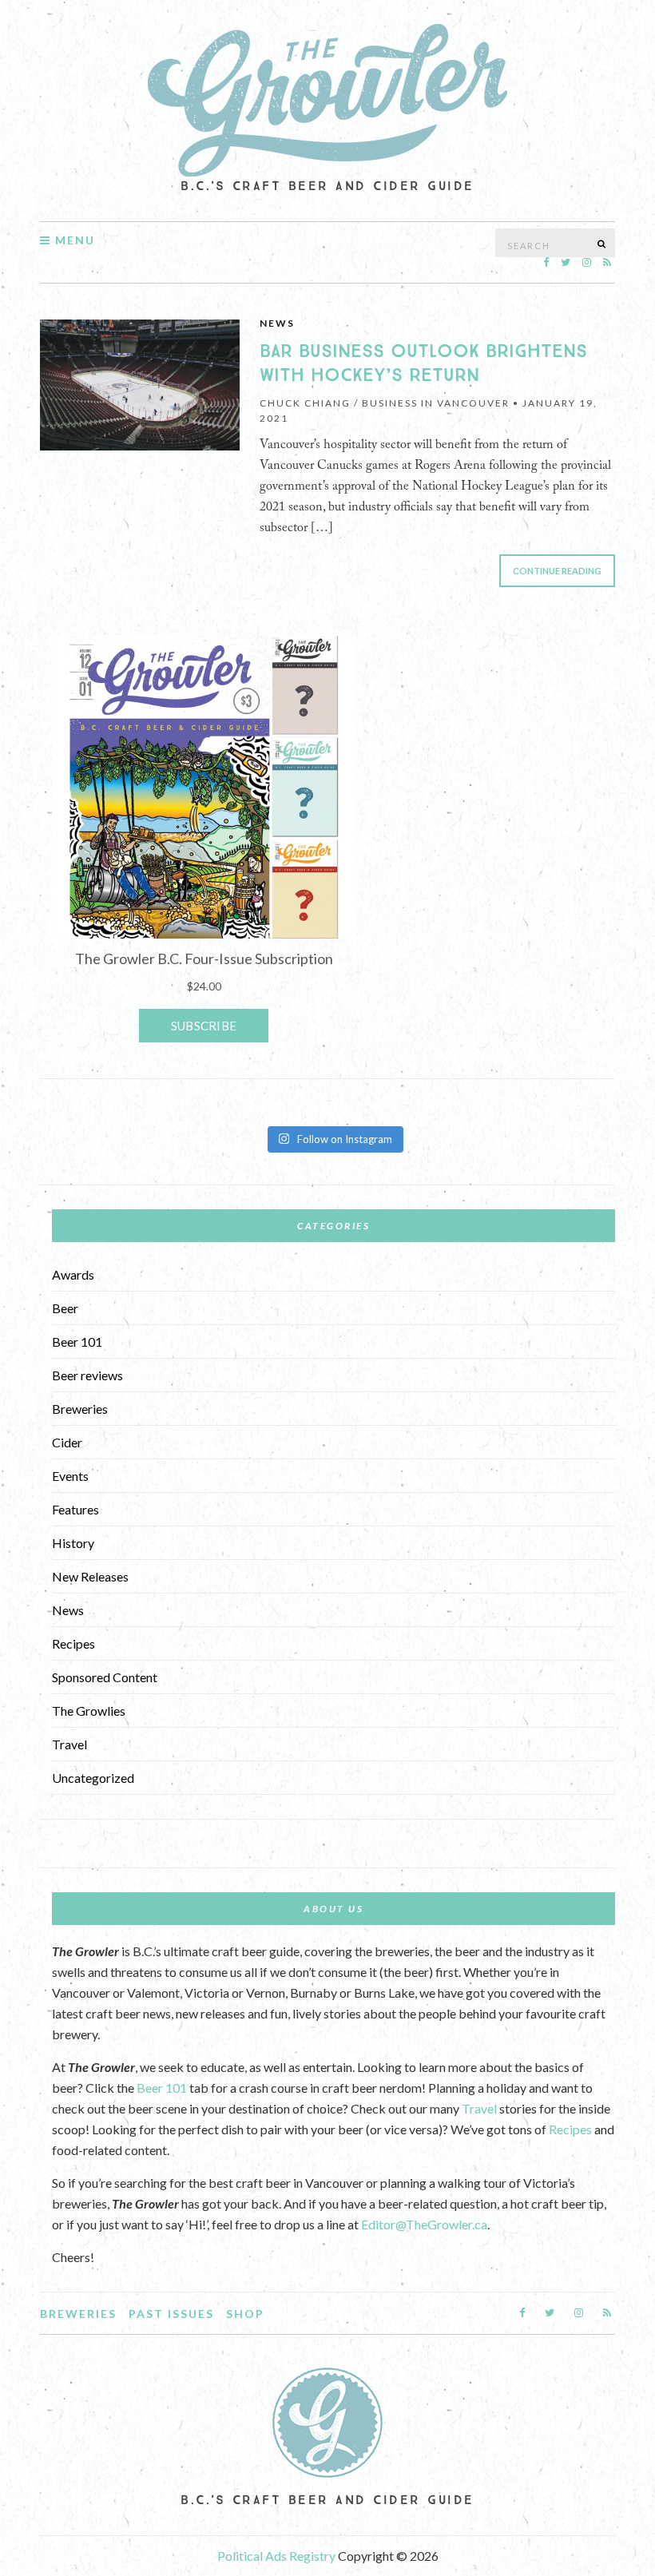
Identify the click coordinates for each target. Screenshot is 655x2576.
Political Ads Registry (278, 2556)
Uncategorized (93, 1778)
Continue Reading (557, 571)
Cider (67, 1442)
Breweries (80, 1409)
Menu (73, 240)
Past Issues (171, 2314)
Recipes (73, 1643)
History (73, 1543)
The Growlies (89, 1711)
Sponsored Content (105, 1677)
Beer (65, 1308)
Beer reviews (87, 1375)
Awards (73, 1274)
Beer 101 (77, 1342)
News (277, 323)
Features (75, 1509)
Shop (245, 2314)
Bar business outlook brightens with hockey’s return (423, 363)
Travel (69, 1744)
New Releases (90, 1576)
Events (70, 1476)
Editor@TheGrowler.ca (424, 2224)
